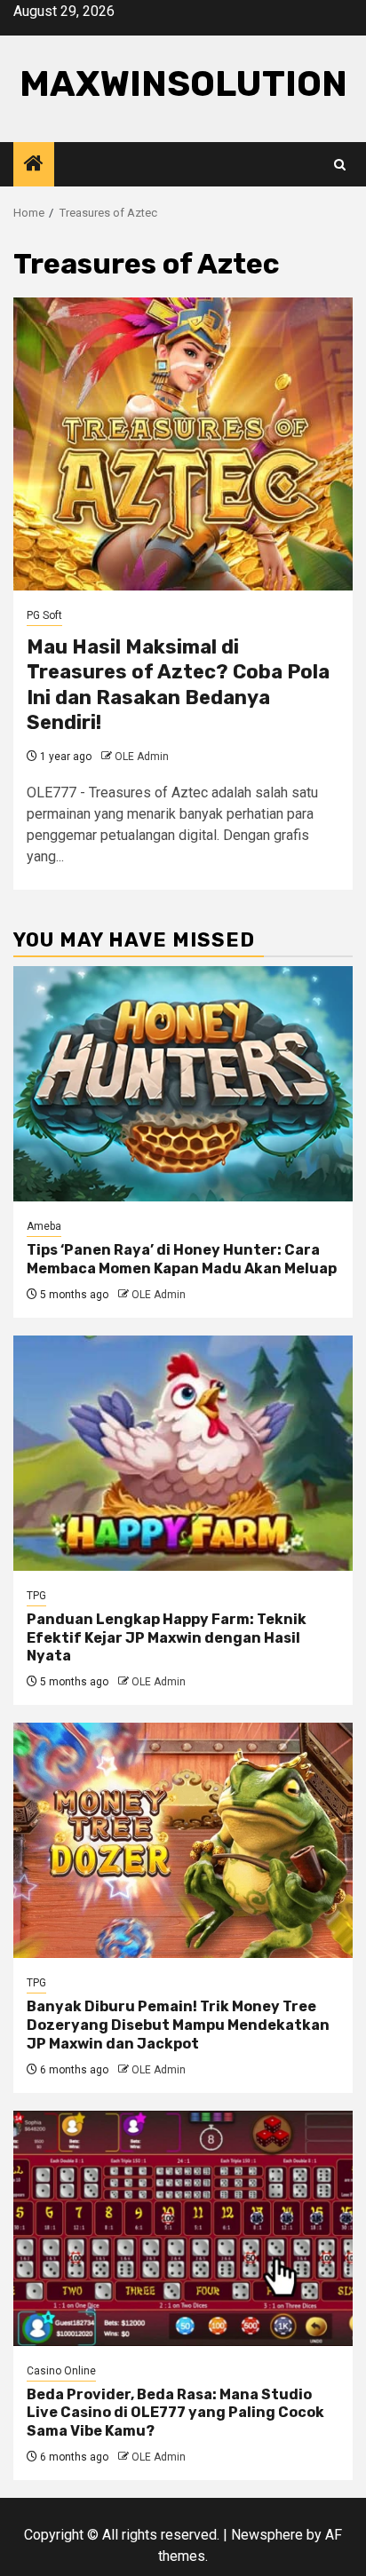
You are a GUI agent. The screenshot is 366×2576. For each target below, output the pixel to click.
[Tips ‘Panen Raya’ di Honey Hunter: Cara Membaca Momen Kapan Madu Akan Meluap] (183, 1084)
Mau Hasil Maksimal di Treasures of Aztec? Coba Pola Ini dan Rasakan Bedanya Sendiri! (178, 685)
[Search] (340, 165)
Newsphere (267, 2535)
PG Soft (44, 615)
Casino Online (61, 2371)
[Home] (34, 165)
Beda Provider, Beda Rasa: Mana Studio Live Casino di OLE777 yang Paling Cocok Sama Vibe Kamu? (175, 2413)
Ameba (44, 1226)
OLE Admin (142, 757)
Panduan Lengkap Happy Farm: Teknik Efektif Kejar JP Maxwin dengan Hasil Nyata (167, 1638)
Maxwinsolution (183, 84)
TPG (36, 1596)
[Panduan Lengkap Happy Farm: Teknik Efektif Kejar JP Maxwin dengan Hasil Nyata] (183, 1453)
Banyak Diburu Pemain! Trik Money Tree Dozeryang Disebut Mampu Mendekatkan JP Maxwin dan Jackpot (178, 2025)
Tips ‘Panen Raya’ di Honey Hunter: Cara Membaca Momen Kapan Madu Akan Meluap (182, 1259)
